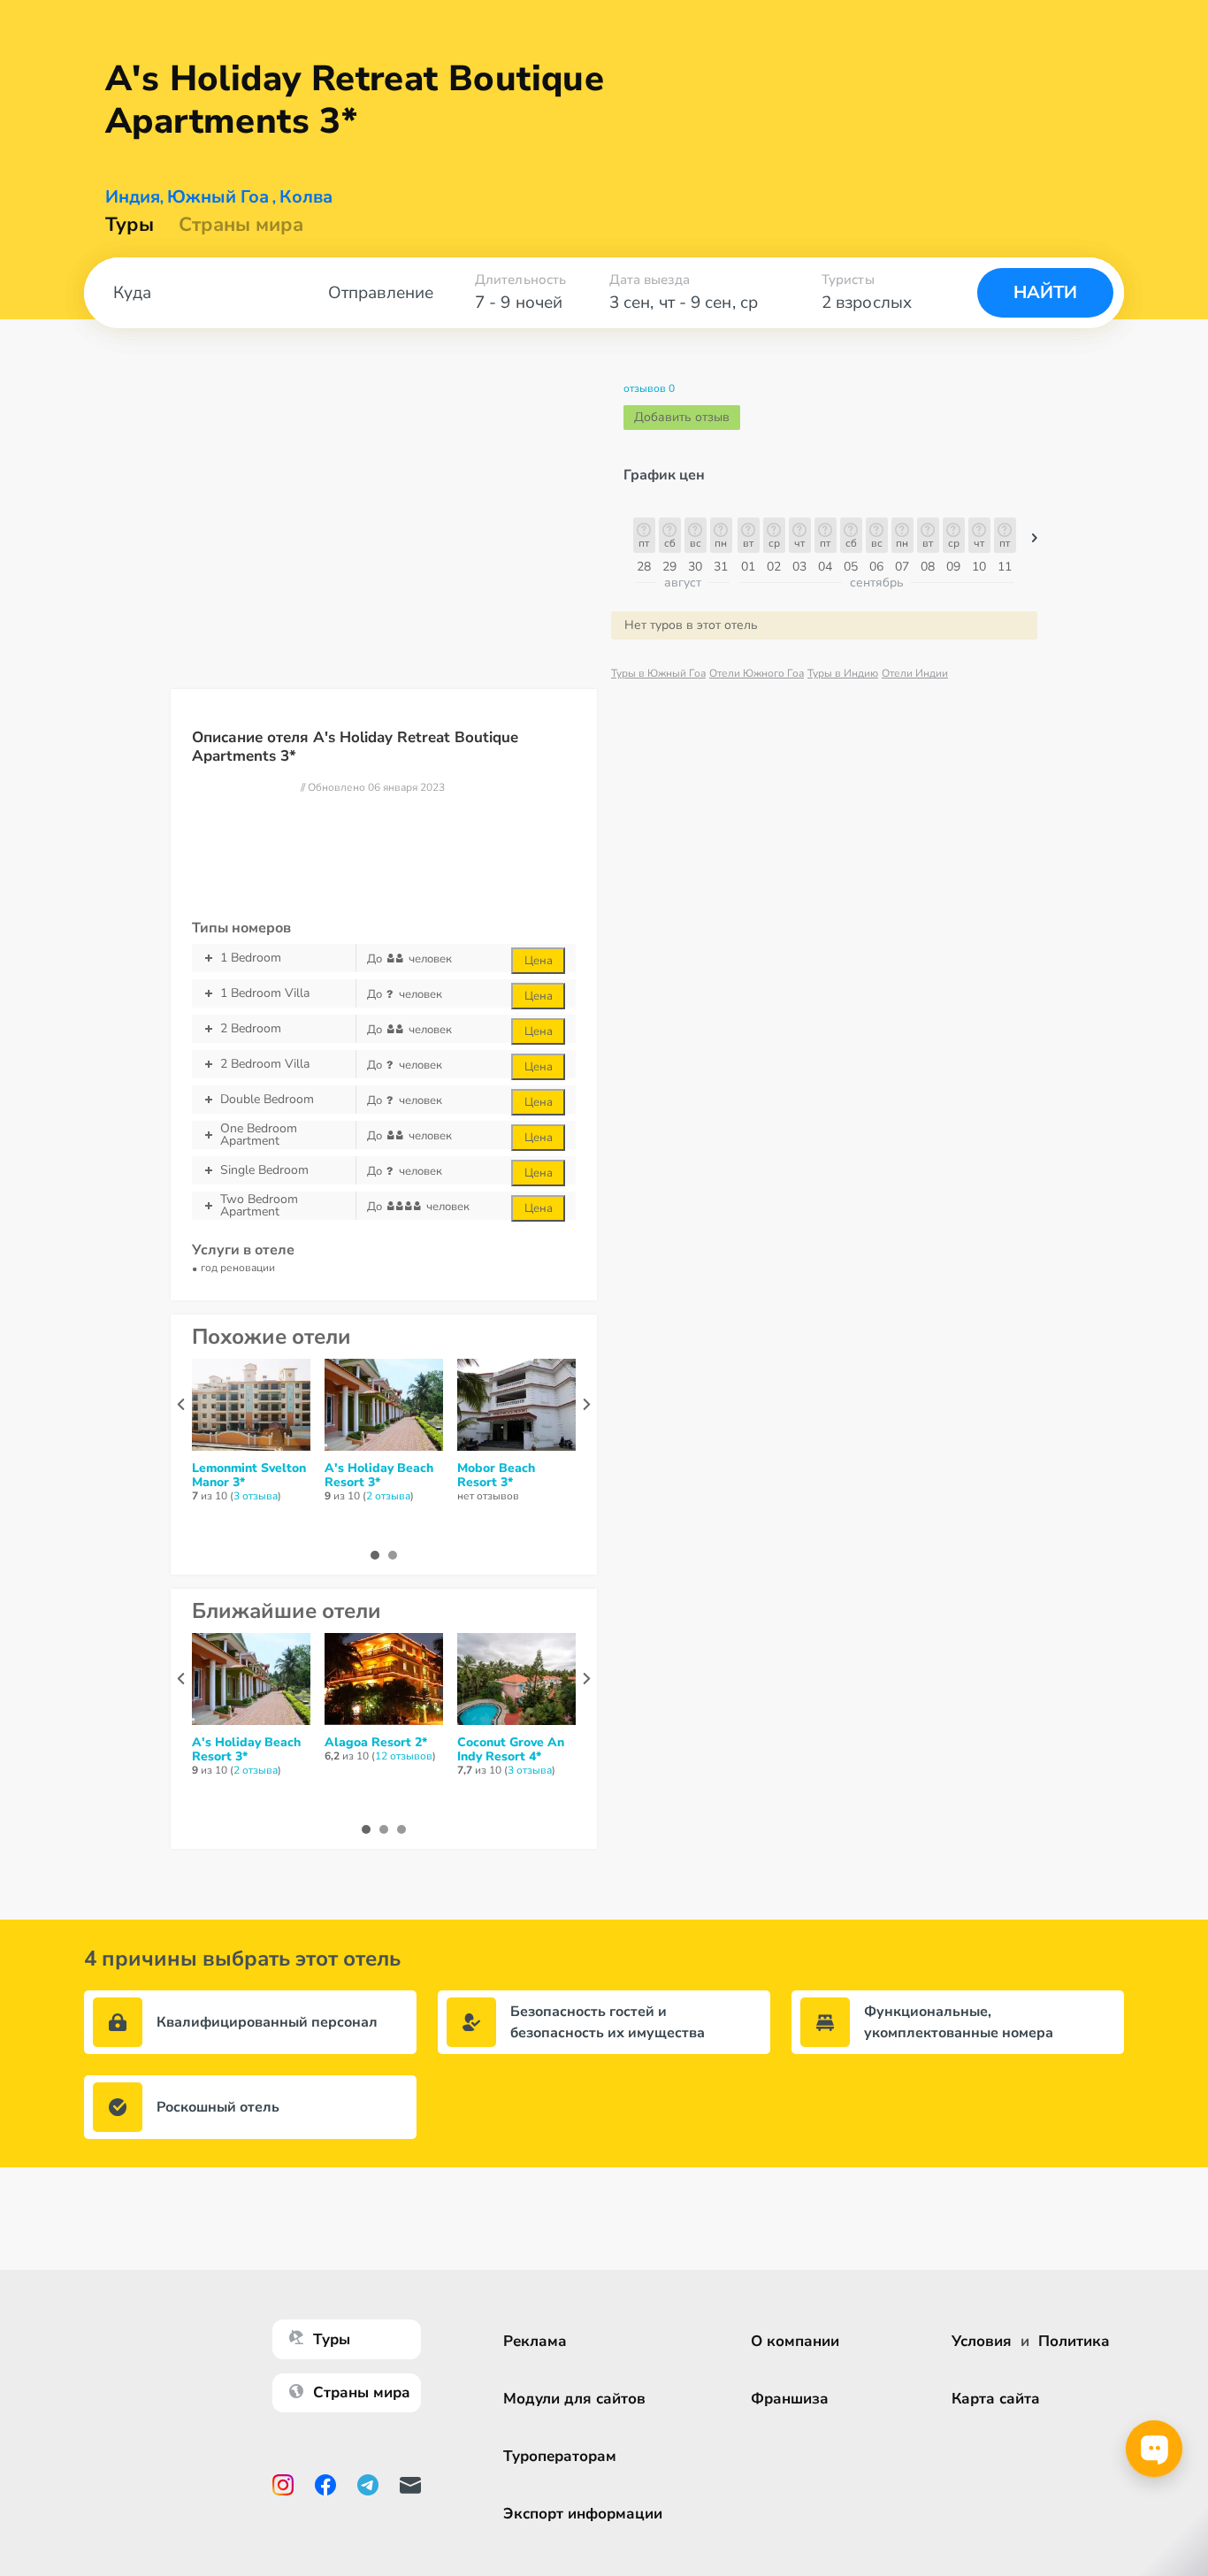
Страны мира (241, 225)
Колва (306, 197)
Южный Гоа (218, 197)
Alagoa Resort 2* (376, 1743)
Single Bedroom (264, 1170)
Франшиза (790, 2399)
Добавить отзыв (682, 417)
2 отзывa (388, 1496)
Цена (539, 961)
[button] (1035, 542)
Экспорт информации (583, 2514)
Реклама (535, 2341)
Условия (982, 2341)
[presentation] (181, 1404)
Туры (130, 225)
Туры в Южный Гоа (658, 673)
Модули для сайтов (574, 2399)
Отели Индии (915, 673)
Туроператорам (560, 2456)
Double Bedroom (267, 1099)
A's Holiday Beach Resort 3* (379, 1476)
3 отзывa (256, 1496)
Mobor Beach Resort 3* (496, 1476)
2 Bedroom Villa (265, 1064)
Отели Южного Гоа (757, 673)
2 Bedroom (251, 1028)
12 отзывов (404, 1756)
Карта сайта (996, 2399)
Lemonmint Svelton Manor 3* (249, 1476)
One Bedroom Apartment (259, 1135)
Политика (1074, 2341)
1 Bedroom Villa (265, 993)
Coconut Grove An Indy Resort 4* (511, 1750)
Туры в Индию (843, 673)
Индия (133, 197)
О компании (795, 2341)
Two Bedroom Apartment (259, 1206)
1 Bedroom (251, 958)
